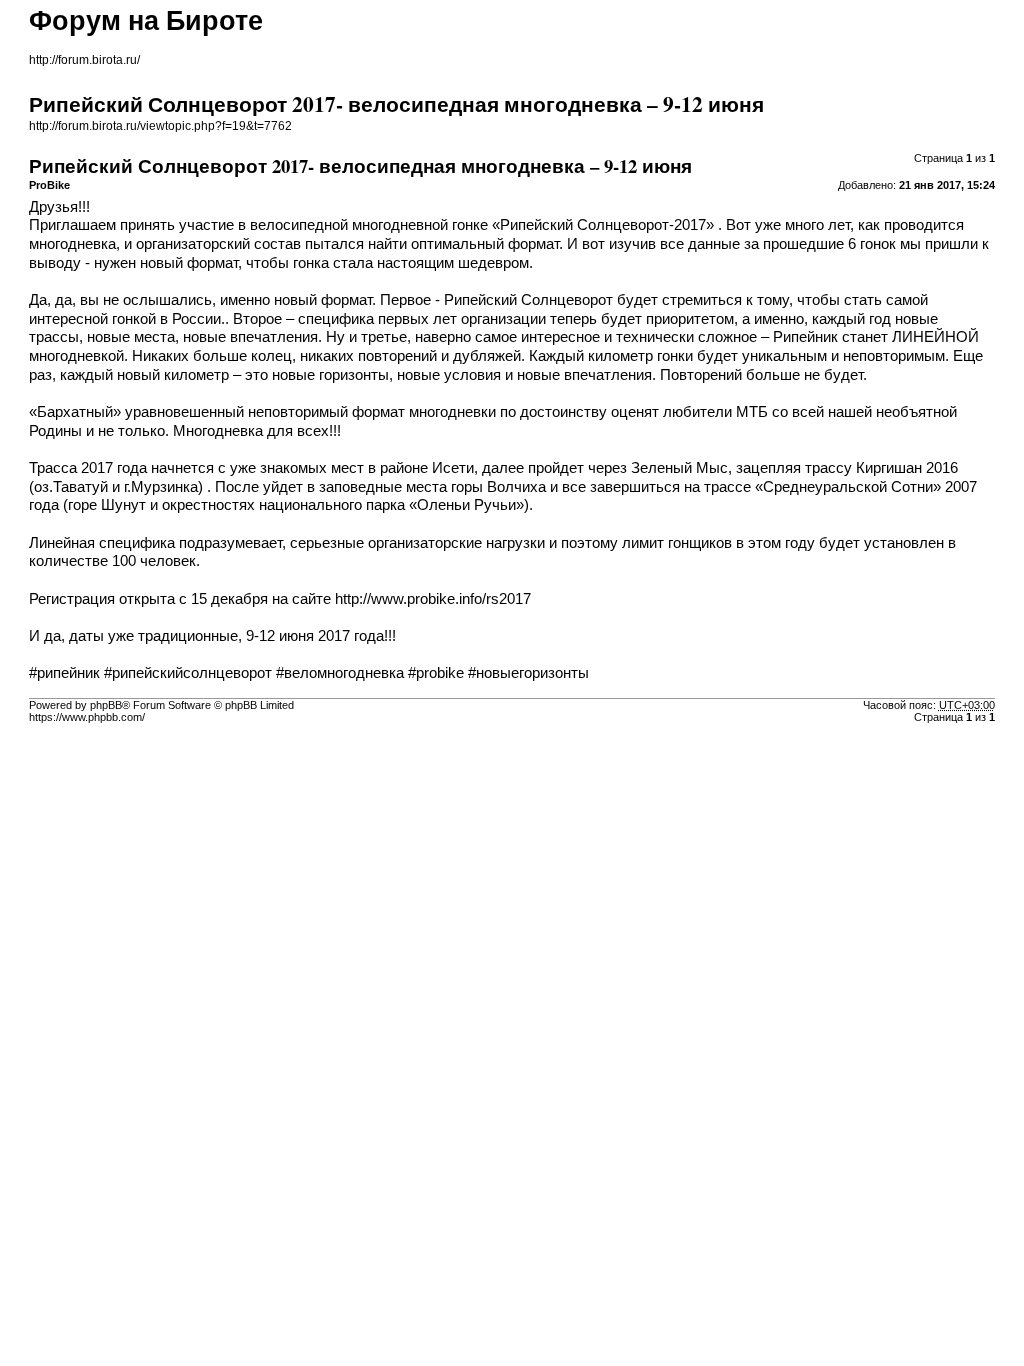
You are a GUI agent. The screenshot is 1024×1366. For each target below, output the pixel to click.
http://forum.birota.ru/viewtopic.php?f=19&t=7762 (160, 126)
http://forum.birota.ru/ (84, 60)
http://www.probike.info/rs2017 (433, 599)
